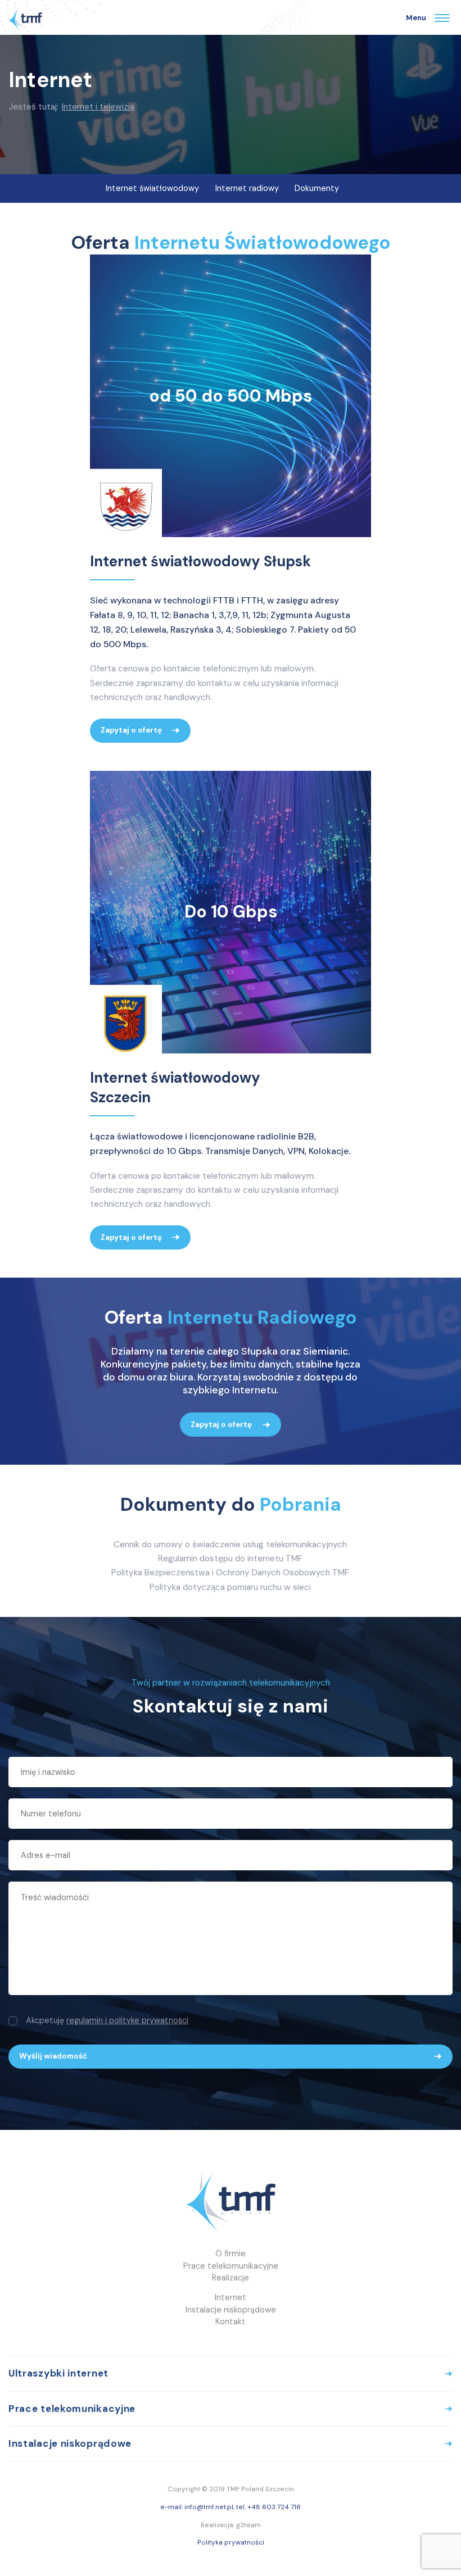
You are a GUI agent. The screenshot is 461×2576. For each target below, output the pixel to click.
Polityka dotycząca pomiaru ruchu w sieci (230, 1587)
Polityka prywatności (231, 2542)
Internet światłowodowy (152, 188)
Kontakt (231, 2321)
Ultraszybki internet (58, 2373)
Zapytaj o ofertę (131, 730)
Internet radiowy (247, 188)
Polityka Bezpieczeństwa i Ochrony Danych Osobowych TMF (230, 1573)
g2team (248, 2525)
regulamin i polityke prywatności (127, 2020)
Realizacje (231, 2278)
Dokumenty (317, 188)
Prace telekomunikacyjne (231, 2266)
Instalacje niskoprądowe (231, 2310)
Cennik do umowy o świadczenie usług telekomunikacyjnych (230, 1544)
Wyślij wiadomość (53, 2056)
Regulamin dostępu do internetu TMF (230, 1559)
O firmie (231, 2254)
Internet (231, 2297)
